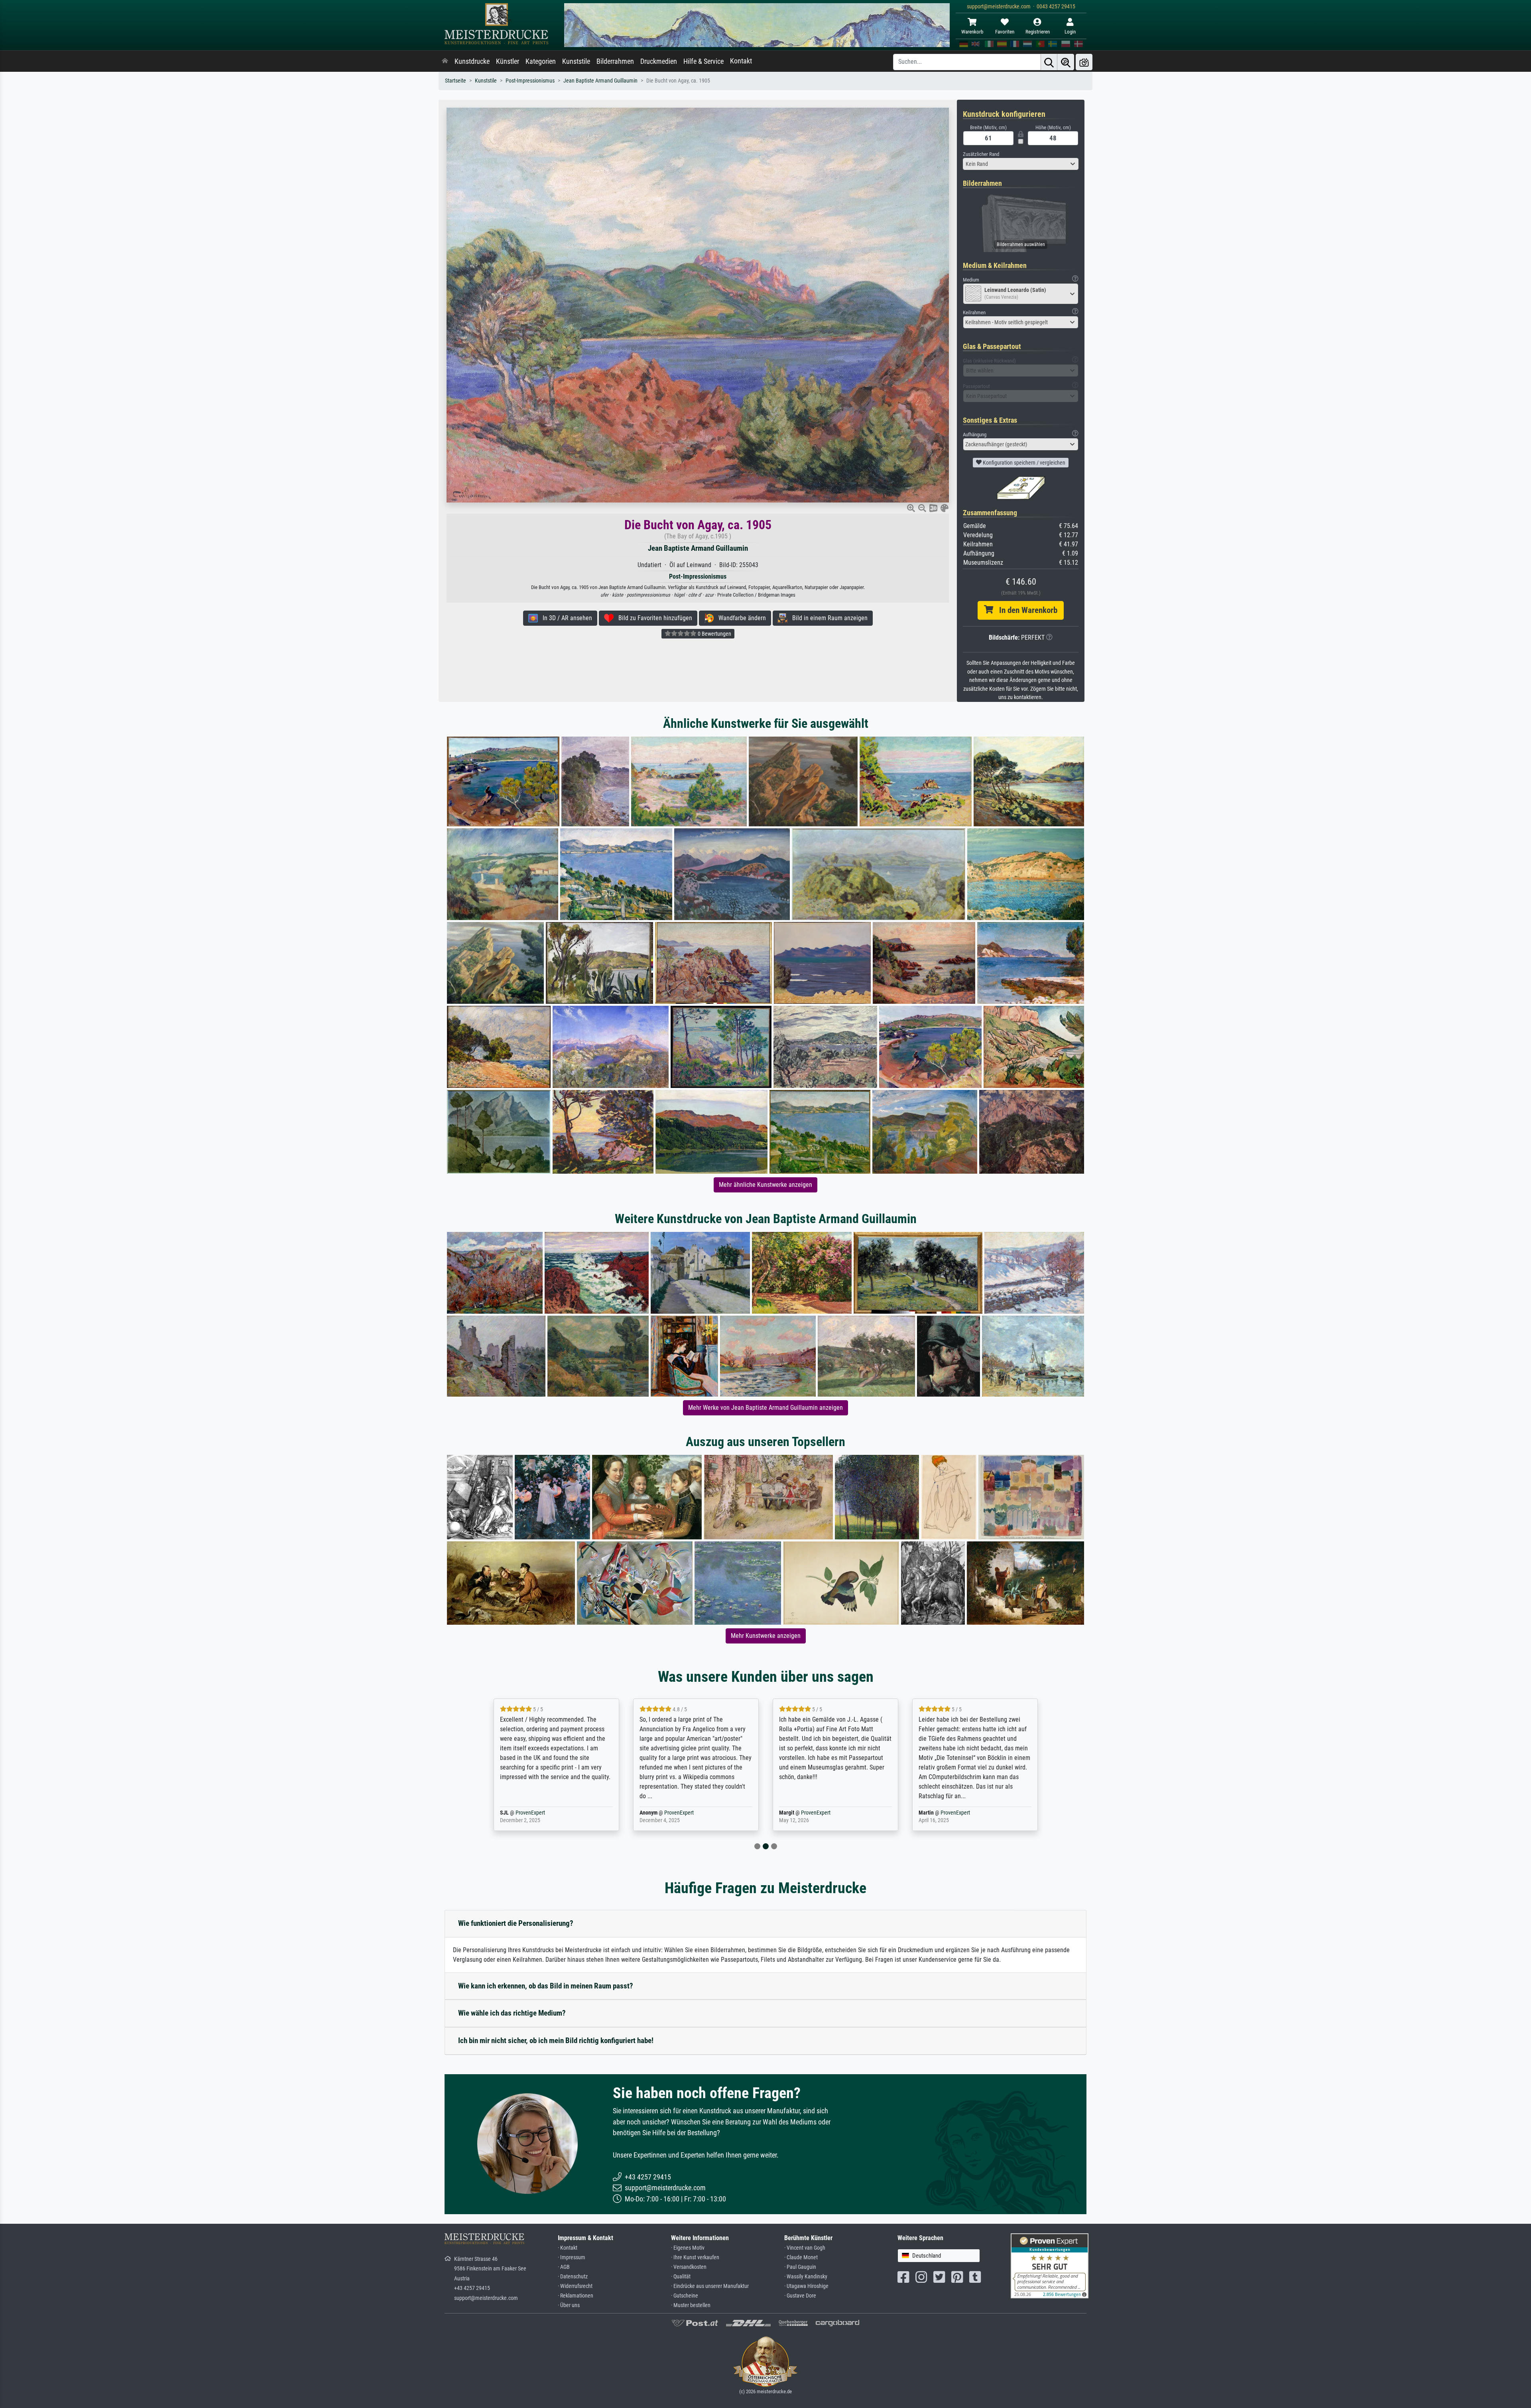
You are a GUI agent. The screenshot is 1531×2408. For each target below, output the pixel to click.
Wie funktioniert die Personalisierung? (516, 1923)
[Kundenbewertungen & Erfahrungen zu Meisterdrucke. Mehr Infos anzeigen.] (1050, 2265)
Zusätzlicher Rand (981, 154)
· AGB (564, 2267)
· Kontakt (568, 2248)
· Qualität (681, 2277)
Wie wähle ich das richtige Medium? (512, 2013)
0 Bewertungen (714, 634)
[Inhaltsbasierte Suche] (1066, 62)
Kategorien (541, 61)
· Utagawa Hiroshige (806, 2286)
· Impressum (572, 2257)
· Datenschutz (573, 2277)
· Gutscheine (685, 2296)
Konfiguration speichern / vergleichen (1023, 463)
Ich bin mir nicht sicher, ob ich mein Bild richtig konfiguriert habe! (556, 2040)
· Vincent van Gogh (805, 2248)
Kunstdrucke (472, 61)
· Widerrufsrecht (575, 2286)
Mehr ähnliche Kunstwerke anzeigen (765, 1185)
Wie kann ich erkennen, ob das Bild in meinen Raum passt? (546, 1986)
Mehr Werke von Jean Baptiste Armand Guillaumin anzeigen (765, 1408)
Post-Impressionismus (530, 81)
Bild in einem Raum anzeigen (827, 618)
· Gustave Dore (800, 2296)
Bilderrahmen (615, 61)
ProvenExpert (539, 1813)
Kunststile (576, 61)
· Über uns (569, 2305)
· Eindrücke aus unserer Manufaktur (710, 2286)
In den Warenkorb (1025, 610)
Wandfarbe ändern (740, 618)
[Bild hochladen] (1084, 62)
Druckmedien (659, 61)
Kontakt (741, 61)
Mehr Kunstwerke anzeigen (766, 1636)
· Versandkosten (689, 2267)
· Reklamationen (576, 2296)
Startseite (456, 81)
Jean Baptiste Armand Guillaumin (600, 81)
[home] (445, 61)
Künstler (508, 61)
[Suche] (1049, 62)
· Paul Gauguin (800, 2267)
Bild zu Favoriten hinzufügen (653, 618)
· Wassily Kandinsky (806, 2277)
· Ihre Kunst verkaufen (695, 2257)
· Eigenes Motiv (688, 2248)
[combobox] (1021, 164)
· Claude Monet (801, 2257)
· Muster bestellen (691, 2305)
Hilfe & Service (704, 61)
